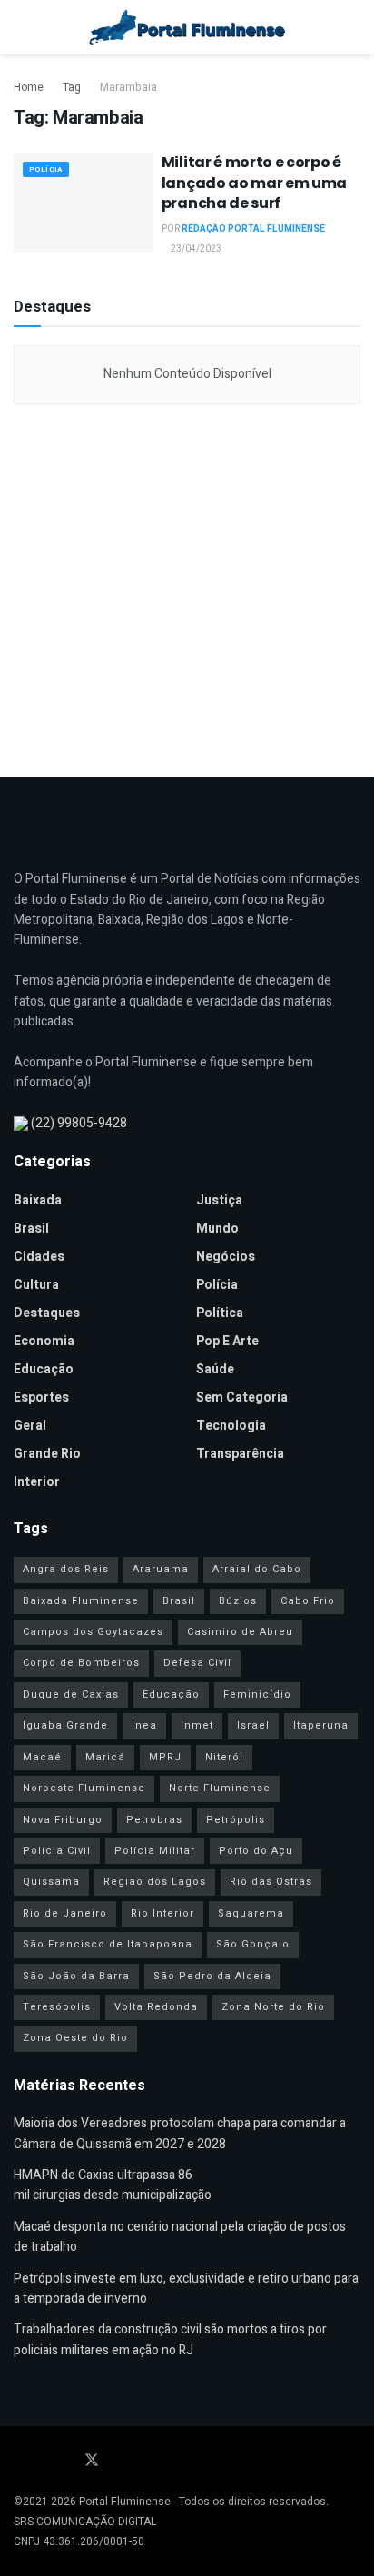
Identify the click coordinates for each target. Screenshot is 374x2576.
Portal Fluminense (125, 2502)
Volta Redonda (156, 2007)
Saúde (215, 1369)
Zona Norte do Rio (273, 2007)
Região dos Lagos (155, 1882)
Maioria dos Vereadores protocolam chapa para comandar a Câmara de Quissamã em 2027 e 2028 (180, 2133)
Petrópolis (236, 1820)
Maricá (105, 1757)
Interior (37, 1482)
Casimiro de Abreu (240, 1632)
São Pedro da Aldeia (212, 1976)
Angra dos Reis (66, 1569)
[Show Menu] (21, 27)
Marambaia (128, 87)
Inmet (197, 1725)
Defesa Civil (197, 1663)
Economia (44, 1341)
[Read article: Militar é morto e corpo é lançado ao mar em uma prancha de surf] (83, 202)
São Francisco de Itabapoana (108, 1944)
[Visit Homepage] (187, 27)
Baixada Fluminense (81, 1601)
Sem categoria (242, 1397)
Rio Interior (162, 1913)
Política (220, 1313)
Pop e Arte (227, 1341)
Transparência (240, 1454)
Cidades (39, 1257)
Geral (30, 1426)
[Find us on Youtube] (43, 2461)
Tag (72, 87)
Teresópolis (57, 2007)
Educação (44, 1369)
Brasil (31, 1229)
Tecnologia (231, 1426)
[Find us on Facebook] (19, 2461)
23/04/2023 (195, 249)
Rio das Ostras (271, 1882)
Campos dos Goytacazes (93, 1632)
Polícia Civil (57, 1851)
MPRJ (165, 1757)
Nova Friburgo (63, 1820)
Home (29, 87)
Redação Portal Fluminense (253, 229)
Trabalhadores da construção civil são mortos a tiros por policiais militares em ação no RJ (170, 2339)
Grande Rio (47, 1454)
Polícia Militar (155, 1851)
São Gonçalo (253, 1944)
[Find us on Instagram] (66, 2461)
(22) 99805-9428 (79, 1123)
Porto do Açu (256, 1851)
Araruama (161, 1569)
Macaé (42, 1757)
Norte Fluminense (220, 1788)
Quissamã (51, 1882)
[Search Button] (353, 27)
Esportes (41, 1397)
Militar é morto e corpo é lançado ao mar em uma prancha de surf (254, 183)
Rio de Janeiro (65, 1913)
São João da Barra (76, 1976)
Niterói (224, 1757)
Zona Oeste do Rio (75, 2038)
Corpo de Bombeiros (81, 1663)
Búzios (238, 1601)
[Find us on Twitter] (92, 2461)
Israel (253, 1725)
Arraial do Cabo (257, 1569)
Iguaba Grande (65, 1725)
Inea (144, 1725)
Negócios (226, 1257)
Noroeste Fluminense (84, 1788)
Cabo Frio (308, 1601)
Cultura (36, 1285)
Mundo (217, 1229)
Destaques (47, 1313)
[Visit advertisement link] (187, 586)
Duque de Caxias (71, 1694)
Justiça (219, 1200)
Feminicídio (257, 1694)
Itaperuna (321, 1725)
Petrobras (154, 1820)
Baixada (38, 1200)
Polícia (46, 169)
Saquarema (251, 1913)
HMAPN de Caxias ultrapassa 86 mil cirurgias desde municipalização (113, 2185)
